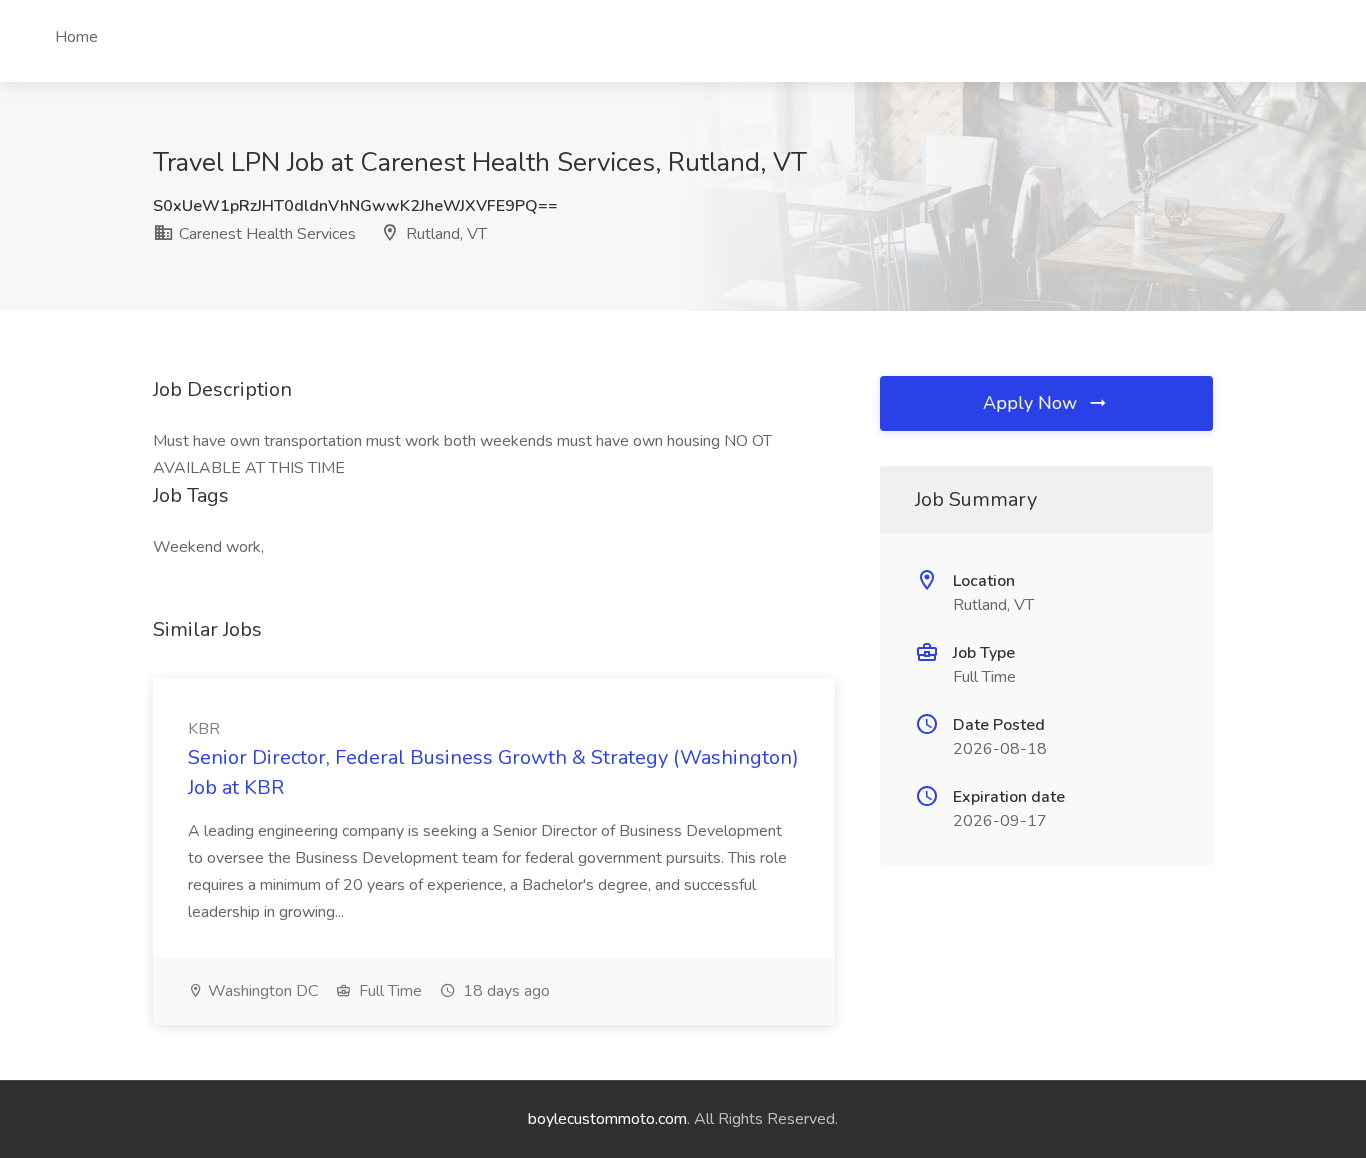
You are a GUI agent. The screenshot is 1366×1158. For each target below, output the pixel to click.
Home (76, 37)
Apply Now (1032, 403)
